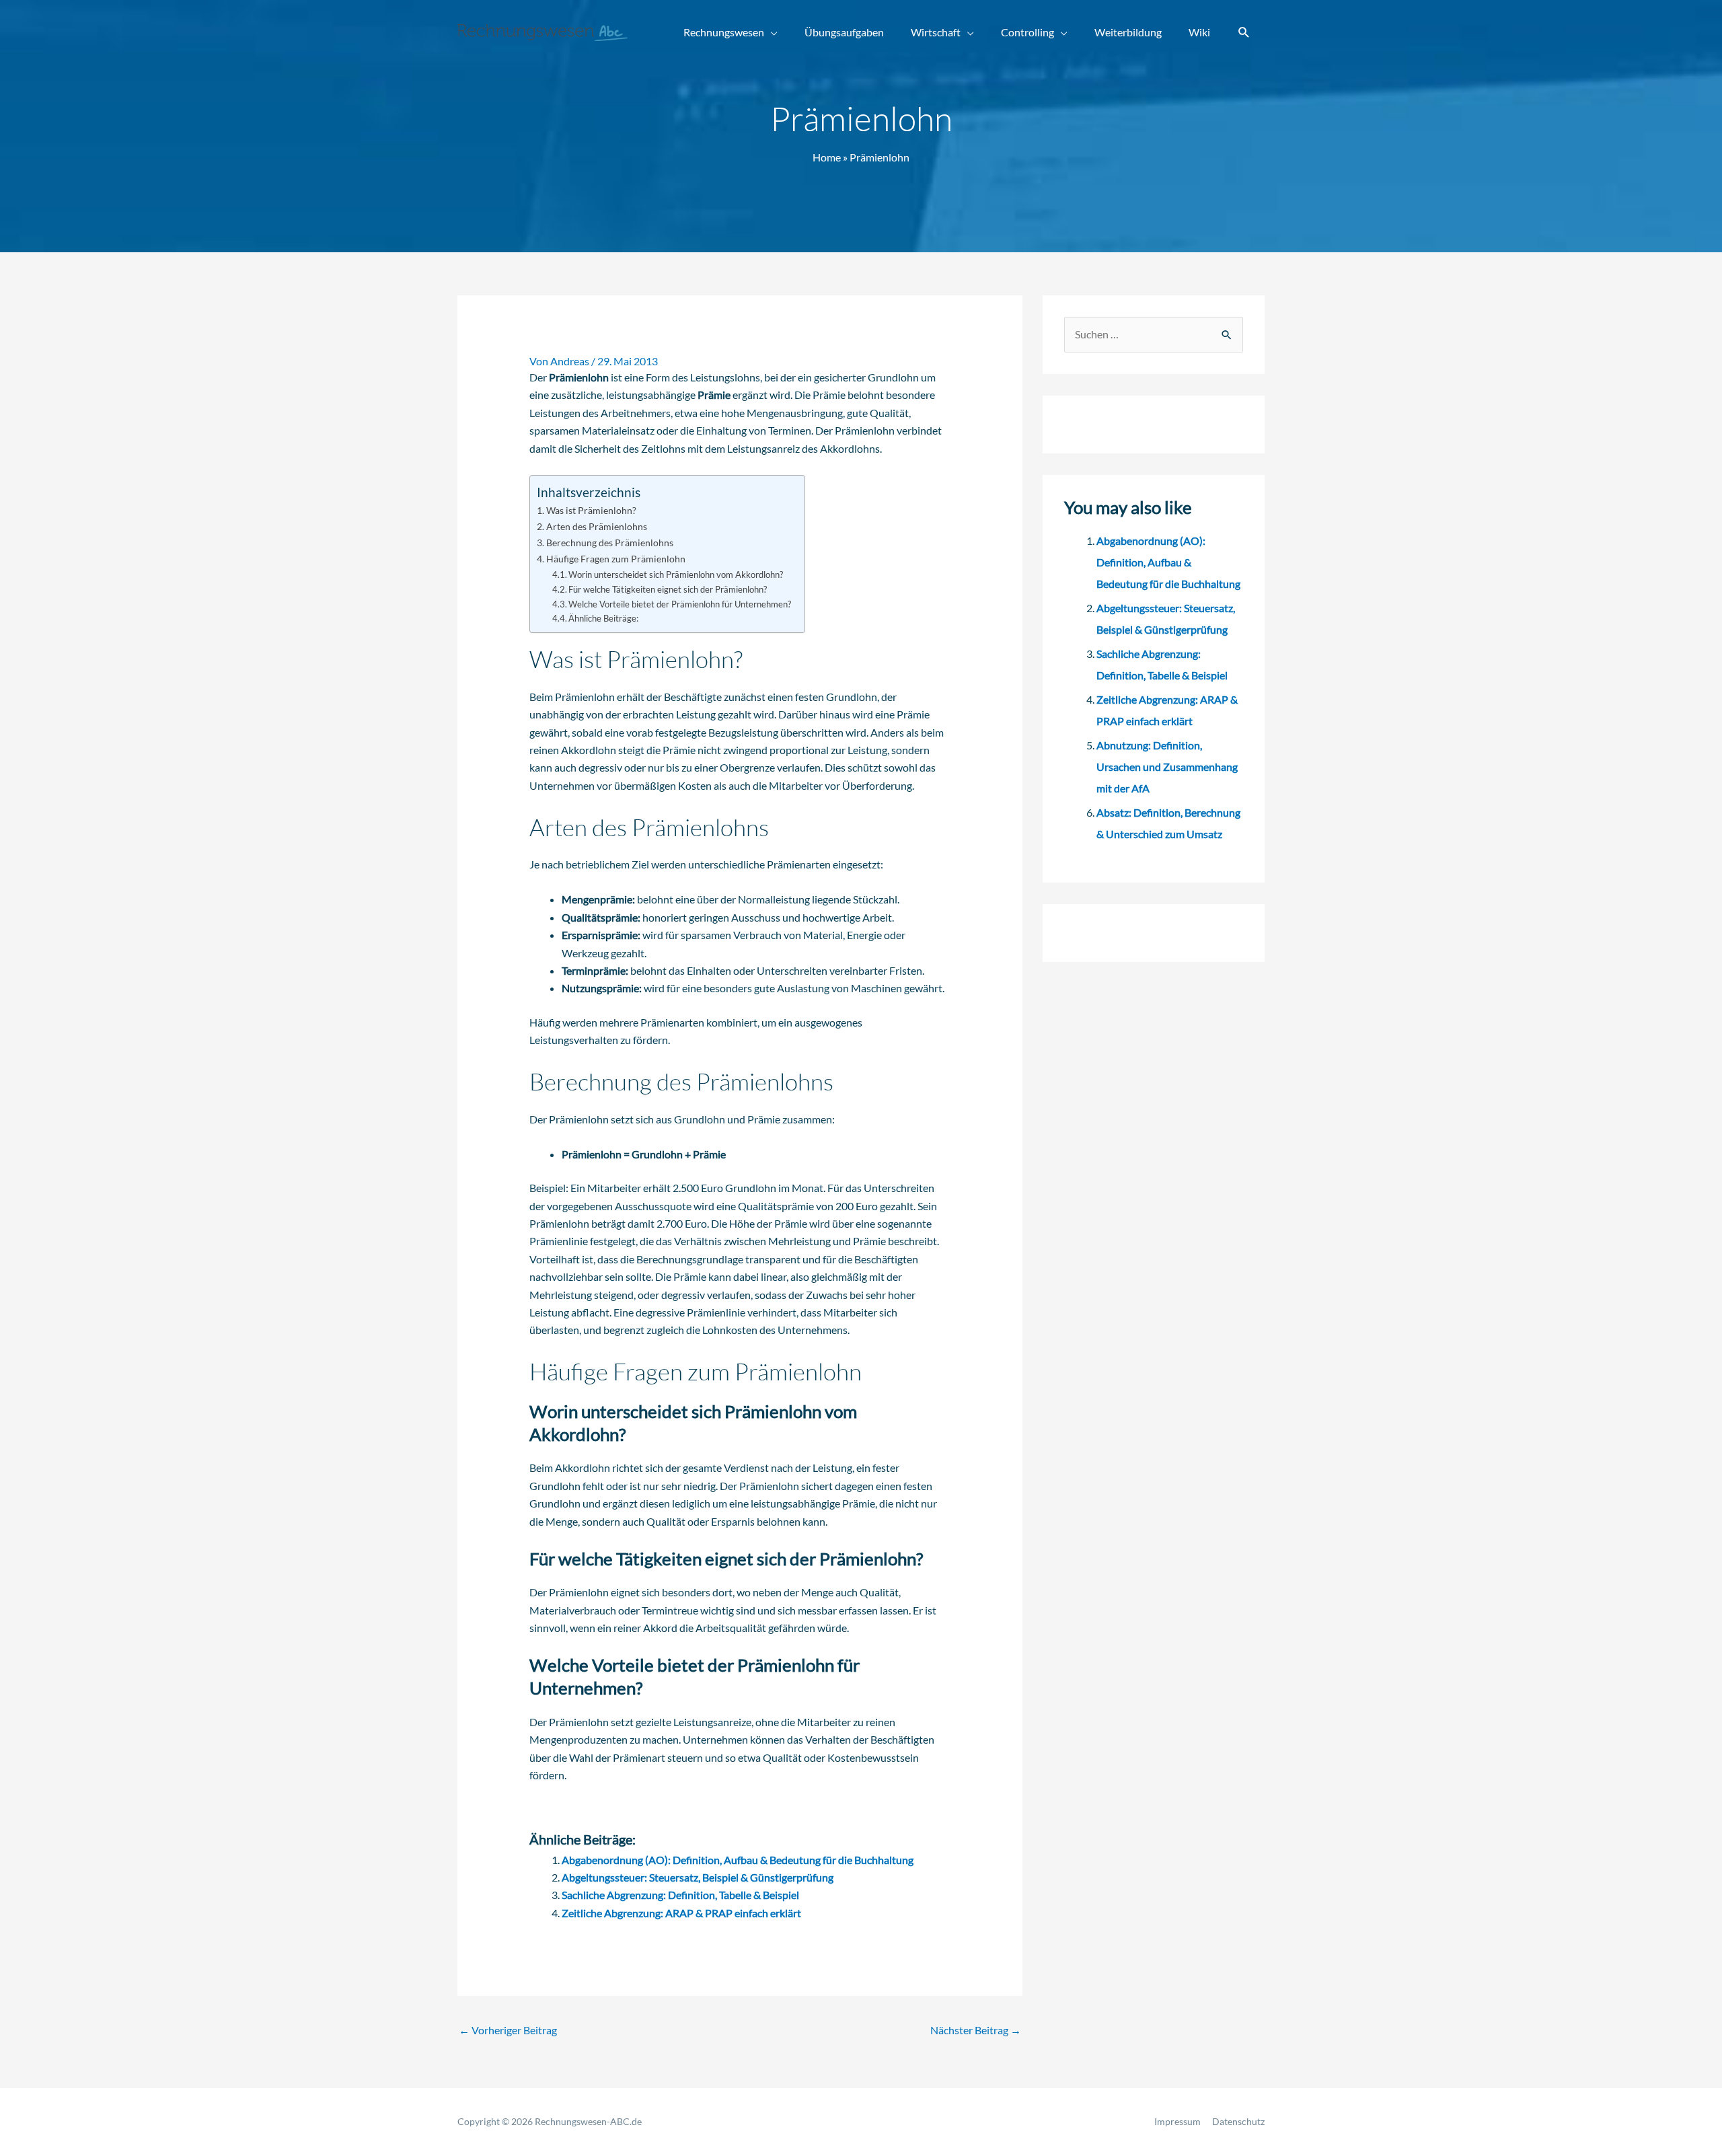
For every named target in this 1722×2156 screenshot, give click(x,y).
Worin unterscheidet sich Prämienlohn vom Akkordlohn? (676, 574)
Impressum (1177, 2121)
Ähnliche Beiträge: (603, 618)
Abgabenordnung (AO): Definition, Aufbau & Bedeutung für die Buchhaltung (738, 1860)
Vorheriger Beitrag (508, 2030)
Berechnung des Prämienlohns (610, 543)
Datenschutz (1238, 2121)
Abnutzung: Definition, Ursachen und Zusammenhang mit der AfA (1167, 767)
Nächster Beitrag (976, 2030)
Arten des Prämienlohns (597, 526)
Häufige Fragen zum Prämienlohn (616, 559)
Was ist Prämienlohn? (591, 510)
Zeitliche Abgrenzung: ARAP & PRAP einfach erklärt (681, 1913)
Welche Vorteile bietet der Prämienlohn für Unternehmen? (680, 604)
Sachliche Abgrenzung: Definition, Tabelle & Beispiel (680, 1895)
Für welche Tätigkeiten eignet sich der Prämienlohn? (668, 589)
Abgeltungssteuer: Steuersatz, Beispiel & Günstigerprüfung (698, 1877)
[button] (1244, 33)
